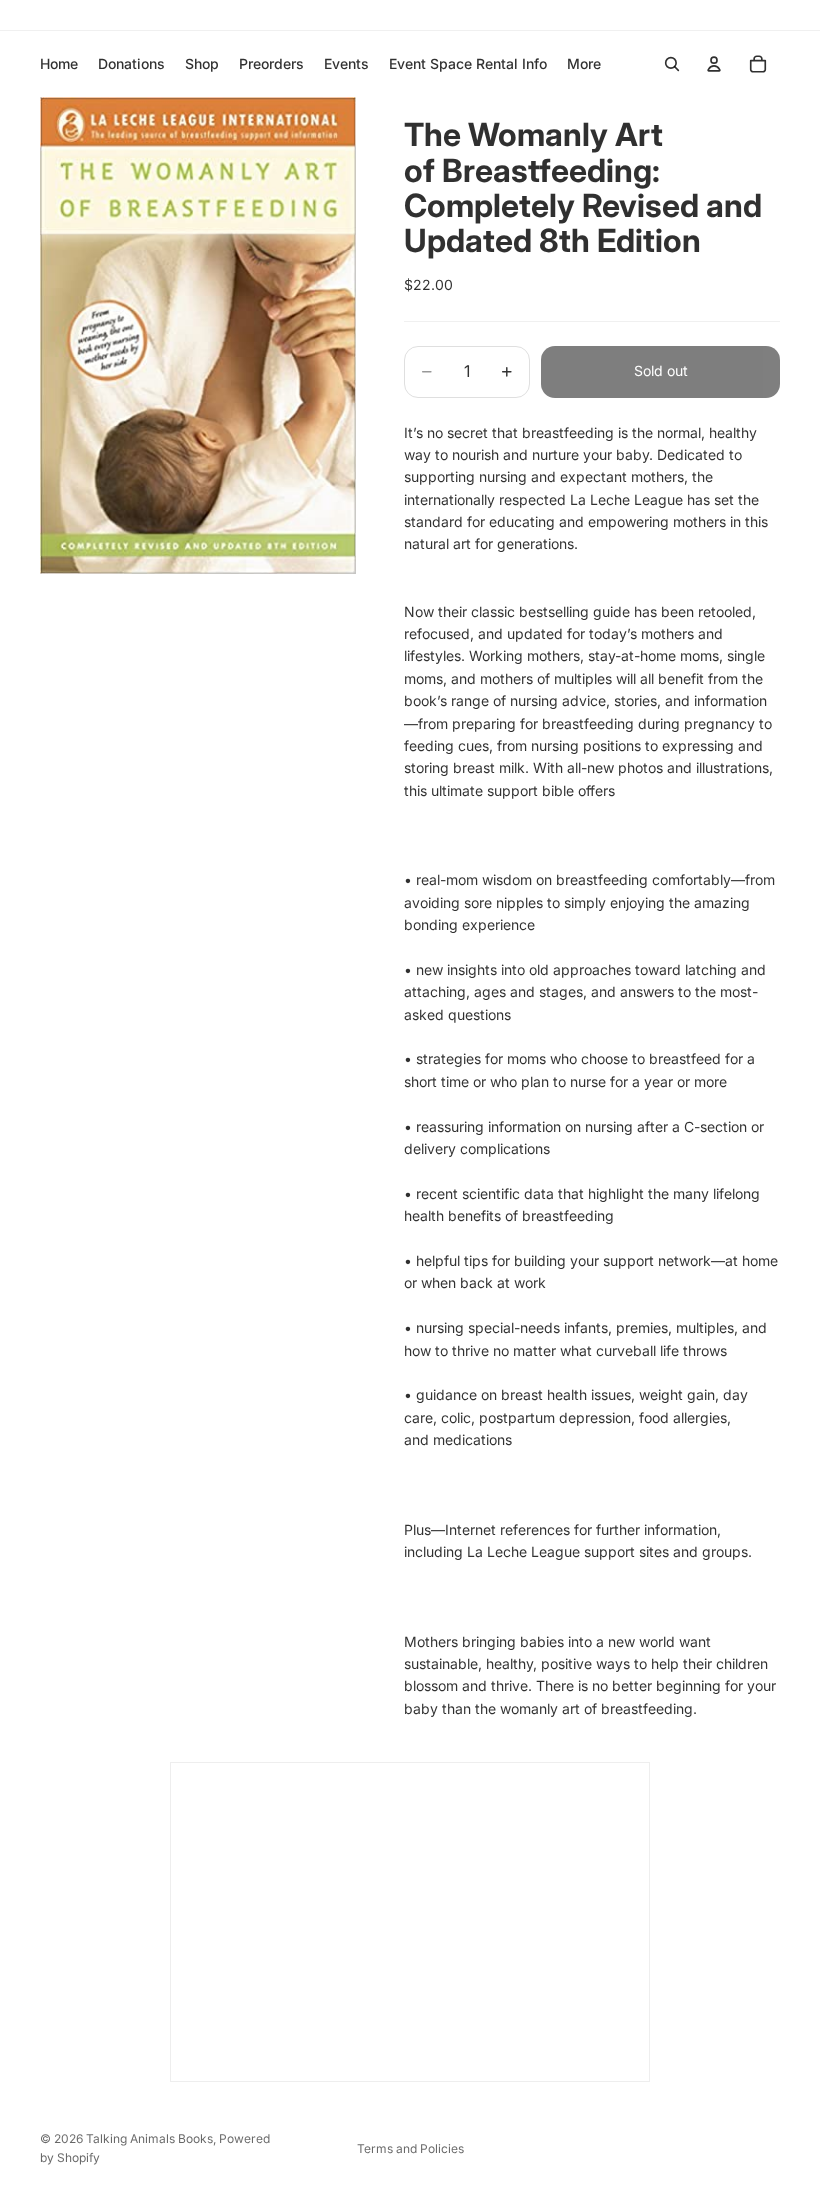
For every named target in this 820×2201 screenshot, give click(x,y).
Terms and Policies (410, 2148)
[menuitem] (584, 64)
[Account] (714, 64)
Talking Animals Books (149, 2138)
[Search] (672, 64)
